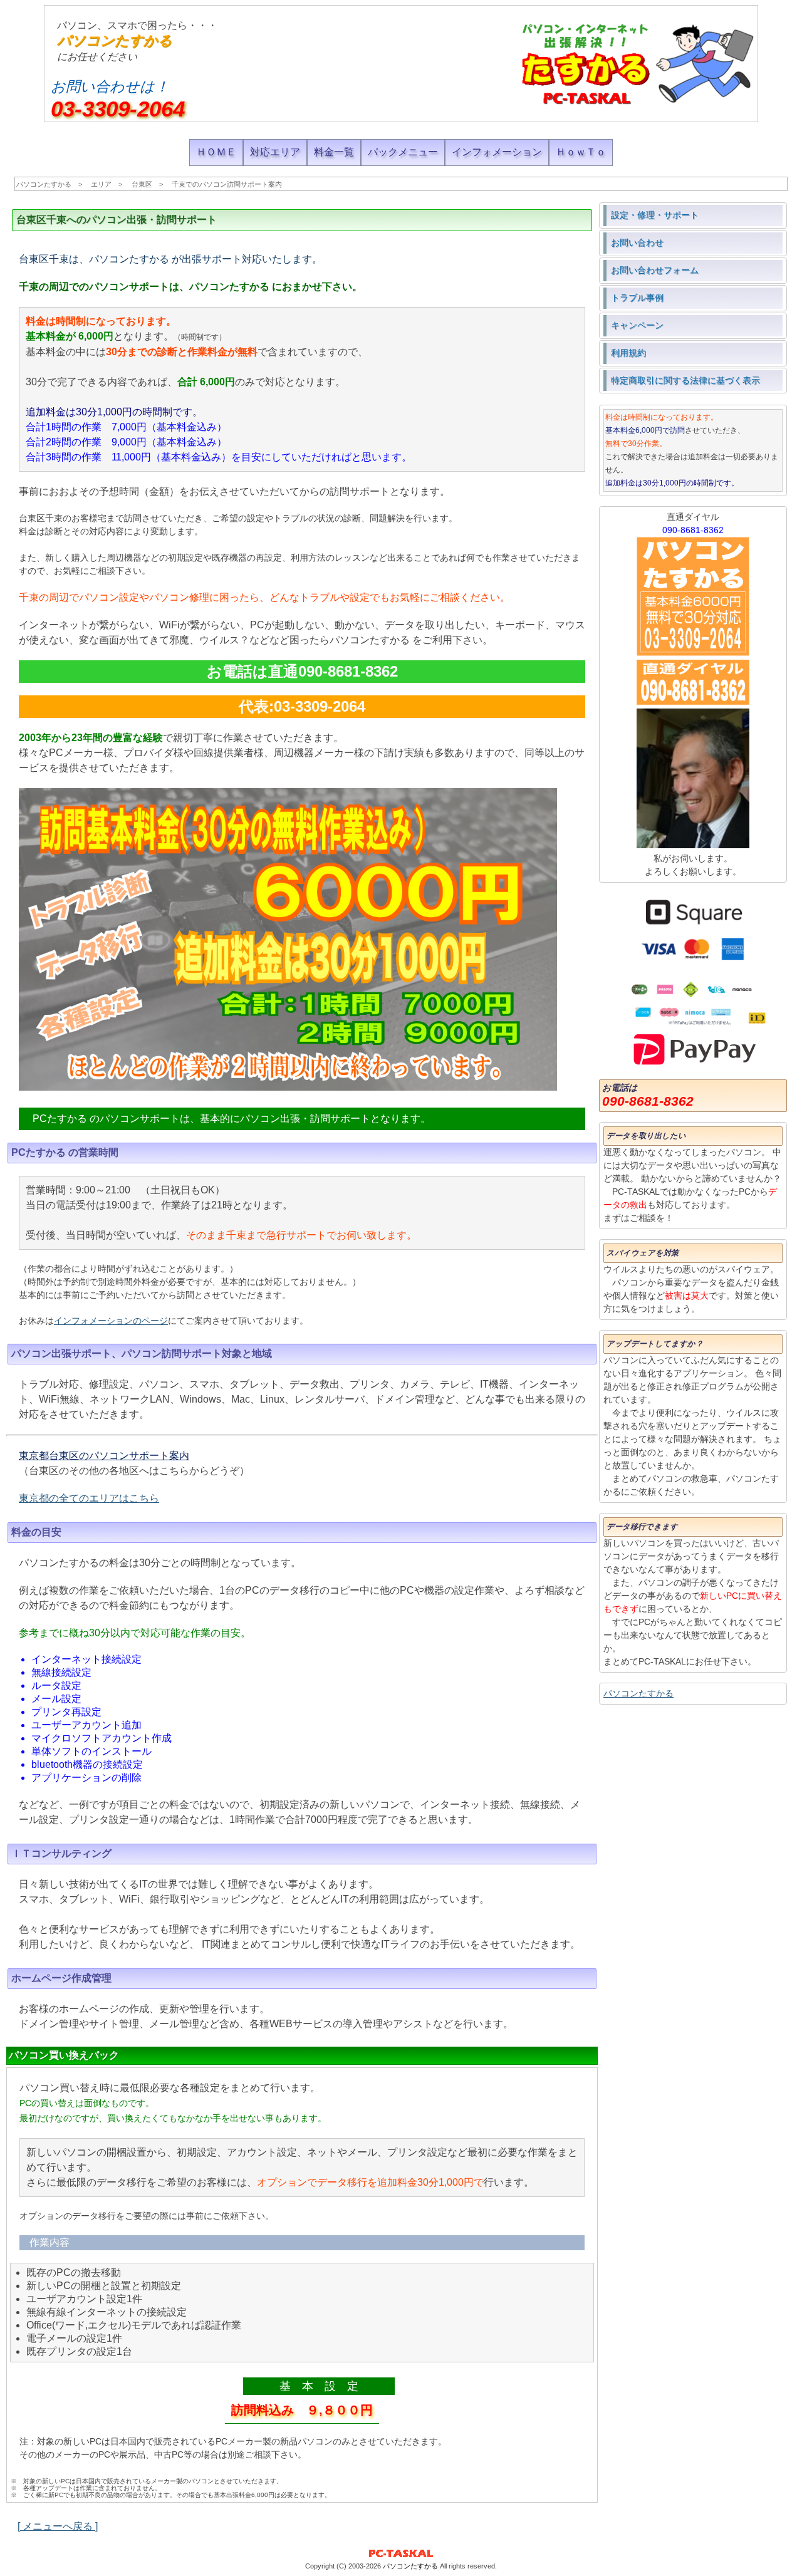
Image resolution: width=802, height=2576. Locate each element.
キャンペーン (637, 325)
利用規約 (628, 353)
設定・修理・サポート (655, 215)
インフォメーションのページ (111, 1321)
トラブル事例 (637, 298)
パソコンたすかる (115, 40)
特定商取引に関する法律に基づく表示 (685, 380)
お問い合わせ (637, 242)
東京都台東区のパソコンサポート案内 (104, 1456)
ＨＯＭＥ (216, 152)
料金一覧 (334, 152)
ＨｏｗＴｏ (581, 152)
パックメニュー (403, 152)
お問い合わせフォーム (655, 270)
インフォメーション (497, 152)
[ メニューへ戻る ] (58, 2526)
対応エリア (275, 152)
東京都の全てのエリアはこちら (89, 1498)
